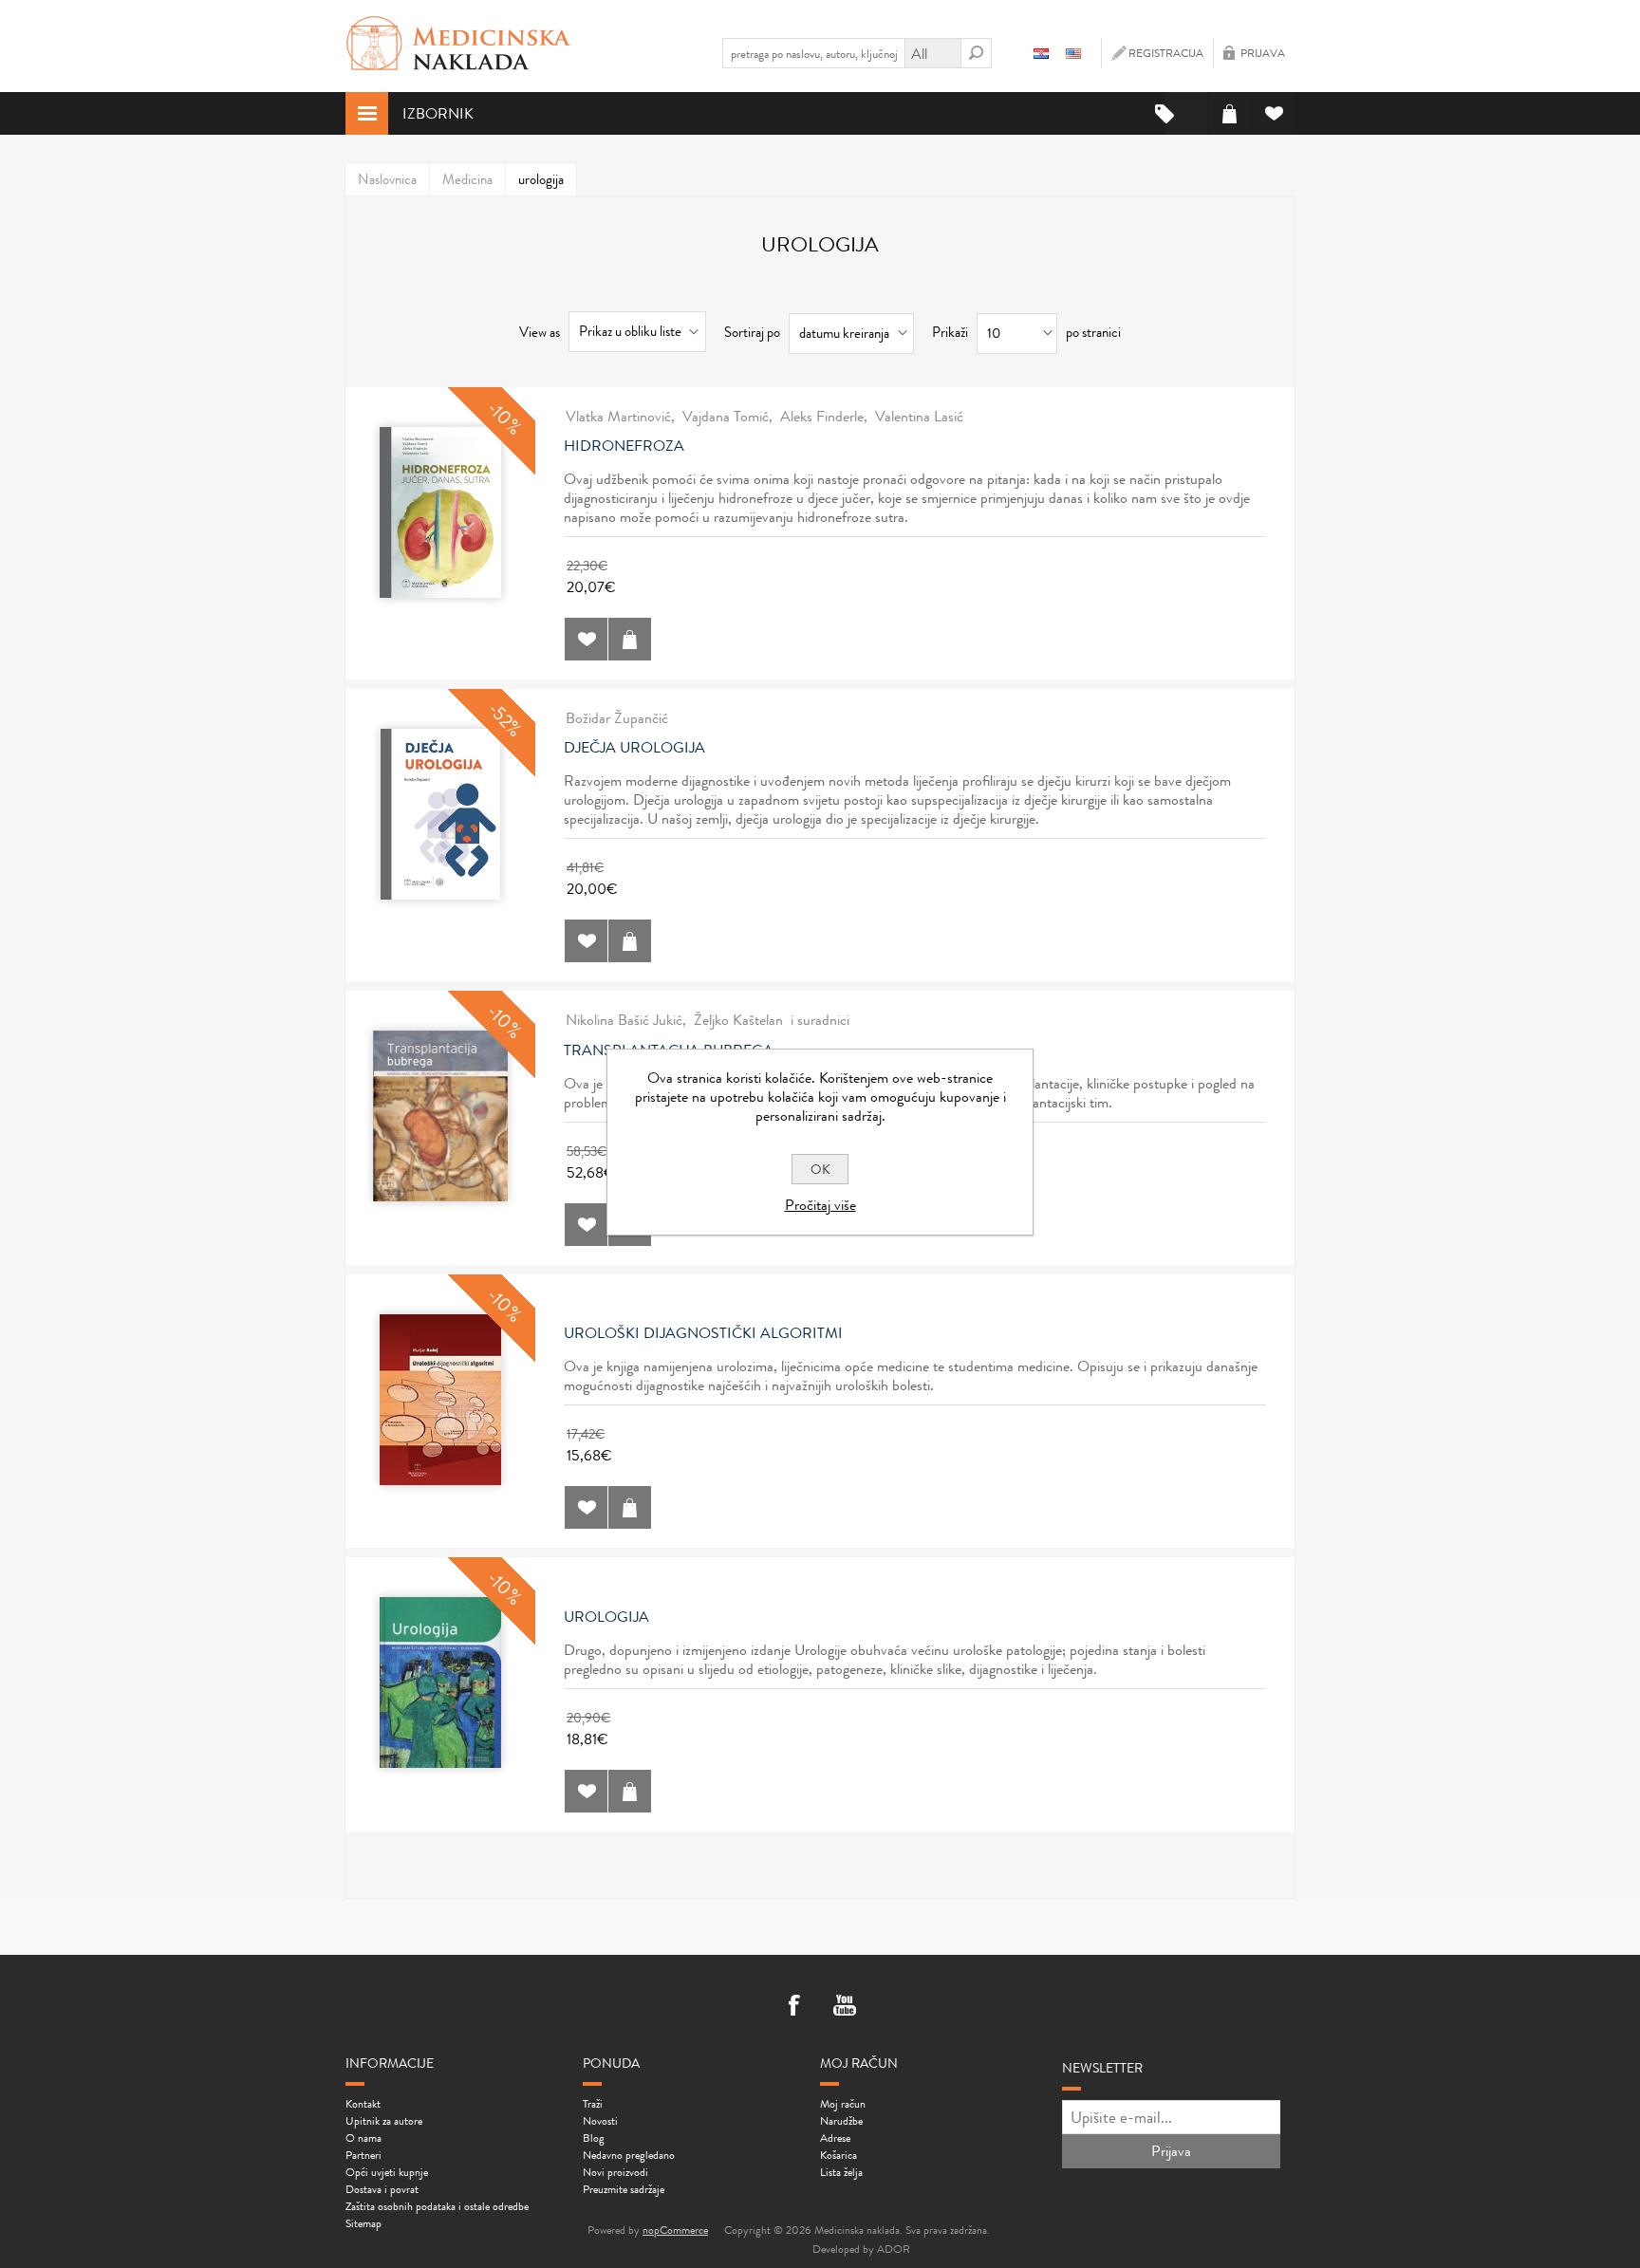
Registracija (1166, 53)
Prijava (1263, 53)
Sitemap (363, 2223)
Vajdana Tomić (726, 416)
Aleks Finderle (822, 416)
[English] (1073, 53)
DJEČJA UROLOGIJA (634, 748)
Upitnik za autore (384, 2121)
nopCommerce (675, 2230)
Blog (594, 2138)
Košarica (839, 2155)
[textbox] (813, 53)
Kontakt (363, 2104)
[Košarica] (1230, 113)
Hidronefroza (624, 446)
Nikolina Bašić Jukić (624, 1020)
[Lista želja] (1273, 113)
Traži (593, 2104)
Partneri (363, 2155)
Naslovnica (387, 179)
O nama (363, 2138)
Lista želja (841, 2172)
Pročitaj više (820, 1205)
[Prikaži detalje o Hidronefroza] (440, 512)
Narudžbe (841, 2121)
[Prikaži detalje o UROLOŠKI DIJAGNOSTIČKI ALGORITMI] (440, 1400)
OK (820, 1169)
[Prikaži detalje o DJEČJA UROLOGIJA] (440, 814)
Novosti (600, 2121)
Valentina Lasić (919, 416)
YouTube (845, 2007)
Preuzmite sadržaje (624, 2189)
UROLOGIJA (606, 1617)
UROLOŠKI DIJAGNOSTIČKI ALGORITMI (703, 1333)
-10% (504, 417)
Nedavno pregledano (629, 2155)
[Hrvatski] (1041, 53)
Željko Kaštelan (738, 1020)
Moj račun (843, 2104)
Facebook (795, 2007)
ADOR (894, 2249)
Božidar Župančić (617, 718)
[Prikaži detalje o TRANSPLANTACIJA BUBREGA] (440, 1116)
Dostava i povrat (382, 2189)
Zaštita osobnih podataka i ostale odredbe (437, 2206)
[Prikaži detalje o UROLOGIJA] (440, 1682)
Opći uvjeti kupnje (387, 2172)
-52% (505, 719)
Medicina (467, 179)
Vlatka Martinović (618, 416)
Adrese (835, 2138)
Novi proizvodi (615, 2172)
